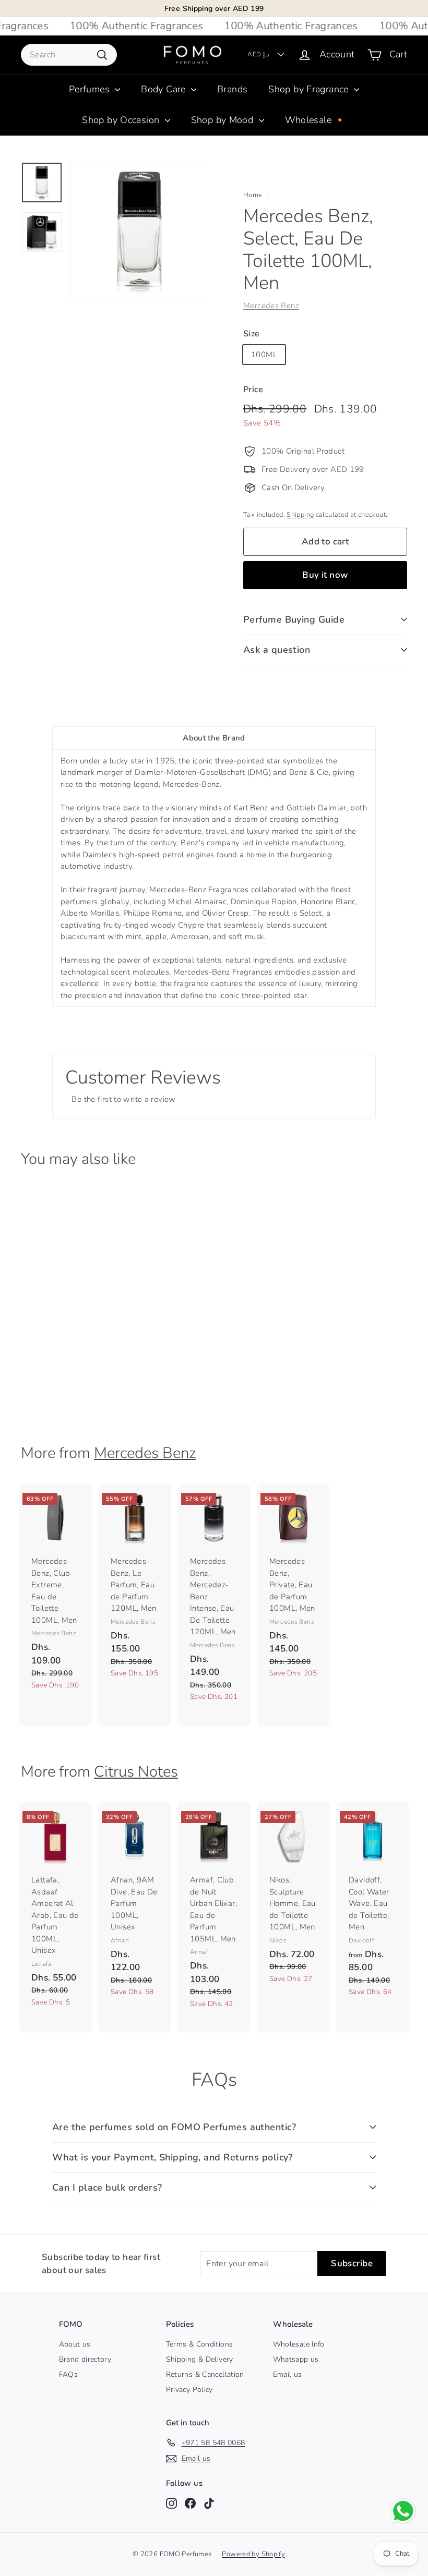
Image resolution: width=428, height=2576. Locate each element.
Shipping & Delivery (200, 2359)
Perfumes (91, 89)
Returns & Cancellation (205, 2374)
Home (253, 195)
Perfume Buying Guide (294, 619)
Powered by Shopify (253, 2554)
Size (252, 334)
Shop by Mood (224, 120)
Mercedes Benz (271, 306)
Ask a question (277, 650)
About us (75, 2344)
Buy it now (325, 575)
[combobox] (69, 55)
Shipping (300, 515)
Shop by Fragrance (310, 89)
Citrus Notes (136, 1771)
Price (253, 390)
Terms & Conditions (200, 2344)
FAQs (69, 2374)
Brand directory (85, 2359)
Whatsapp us (296, 2359)
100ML (264, 355)
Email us (288, 2374)
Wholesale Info (299, 2344)
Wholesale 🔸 (316, 120)
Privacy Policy (189, 2390)
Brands (232, 89)
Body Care (165, 89)
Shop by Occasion (122, 120)
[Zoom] (139, 230)
